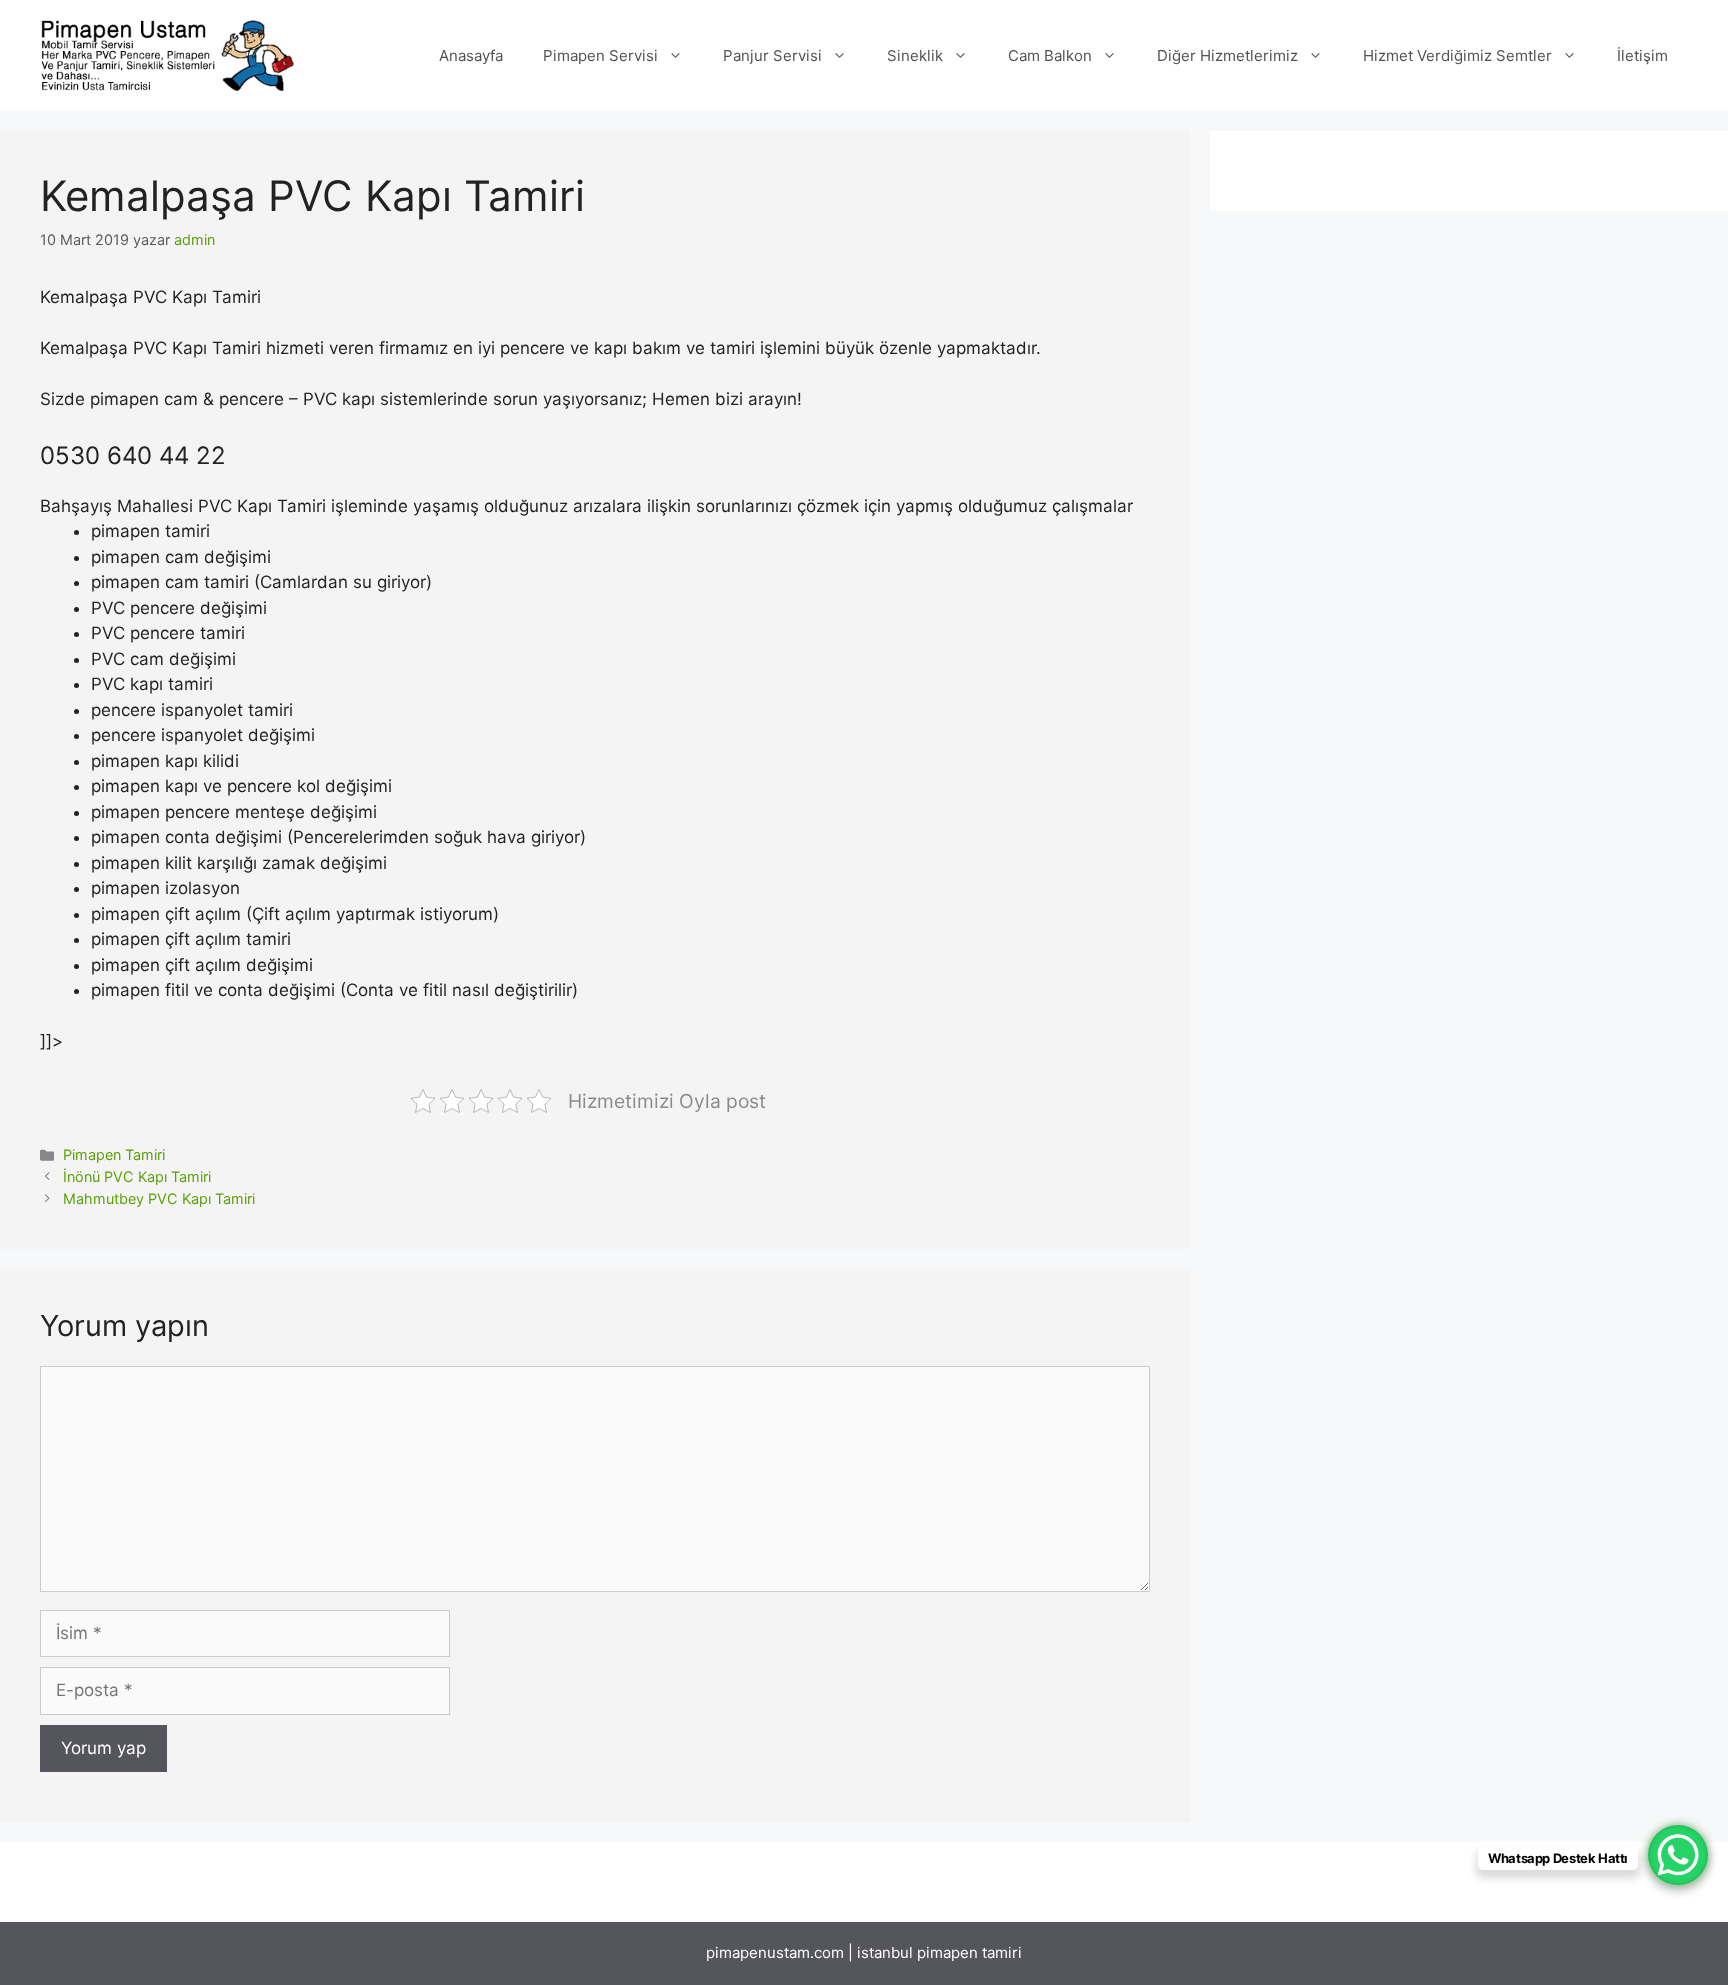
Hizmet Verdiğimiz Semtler (1457, 55)
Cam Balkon (1050, 55)
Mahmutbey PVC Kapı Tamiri (159, 1198)
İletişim (1642, 55)
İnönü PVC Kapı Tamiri (137, 1176)
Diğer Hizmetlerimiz (1227, 55)
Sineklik (915, 55)
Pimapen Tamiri (114, 1154)
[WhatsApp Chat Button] (1678, 1855)
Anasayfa (471, 55)
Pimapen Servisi (600, 55)
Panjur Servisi (772, 55)
